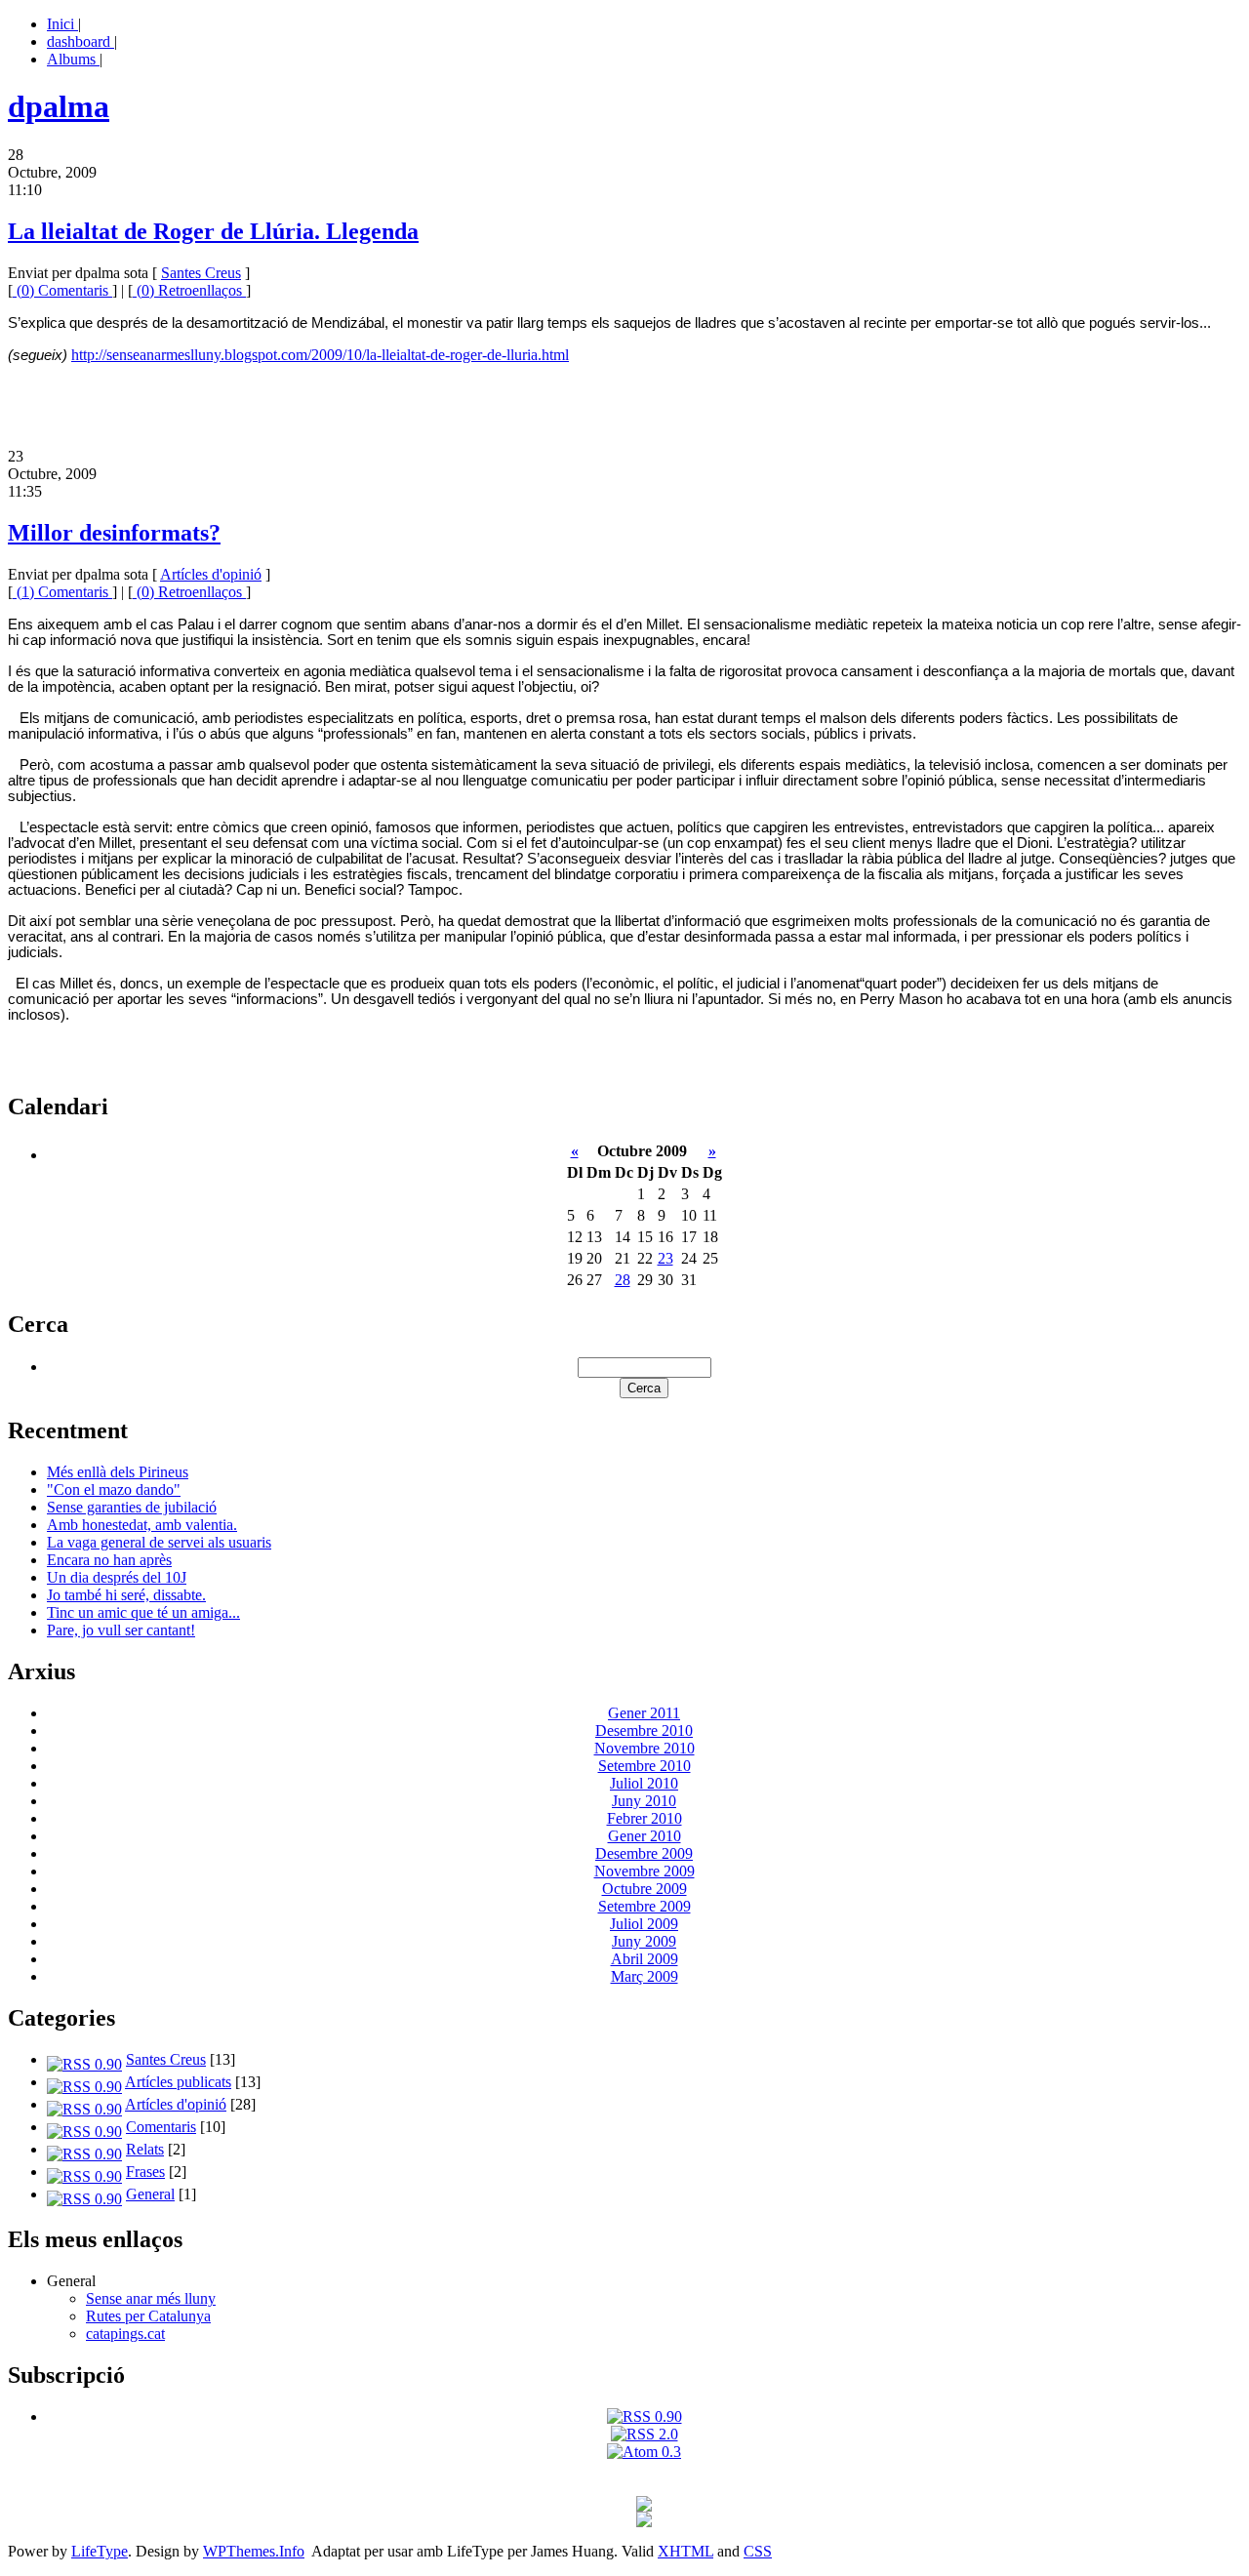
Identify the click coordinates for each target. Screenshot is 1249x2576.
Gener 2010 (645, 1836)
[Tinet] (644, 2522)
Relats (145, 2149)
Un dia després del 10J (117, 1577)
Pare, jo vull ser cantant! (121, 1630)
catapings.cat (125, 2334)
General (150, 2194)
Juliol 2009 (644, 1924)
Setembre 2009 (645, 1906)
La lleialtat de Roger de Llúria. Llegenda (213, 231)
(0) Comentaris (62, 290)
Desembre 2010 (644, 1731)
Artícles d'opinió (211, 574)
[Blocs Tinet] (644, 2506)
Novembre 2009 (645, 1871)
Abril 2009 (645, 1959)
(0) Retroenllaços (189, 290)
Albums (73, 59)
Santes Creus (201, 273)
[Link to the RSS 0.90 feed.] (645, 2416)
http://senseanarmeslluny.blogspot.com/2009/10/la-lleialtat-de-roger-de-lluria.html (320, 355)
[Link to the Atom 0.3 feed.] (644, 2452)
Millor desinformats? (114, 533)
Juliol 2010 (644, 1783)
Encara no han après (109, 1560)
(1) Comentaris (62, 592)
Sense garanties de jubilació (132, 1507)
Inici (62, 24)
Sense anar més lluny (151, 2298)
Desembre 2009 (644, 1853)
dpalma (59, 106)
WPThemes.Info (254, 2551)
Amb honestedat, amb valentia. (142, 1525)
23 (665, 1258)
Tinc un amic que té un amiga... (143, 1612)
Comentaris (161, 2127)
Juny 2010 (644, 1801)
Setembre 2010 (645, 1766)
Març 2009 (645, 1976)
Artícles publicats (178, 2082)
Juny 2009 (644, 1941)
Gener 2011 (644, 1713)
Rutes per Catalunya (148, 2316)
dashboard (81, 41)
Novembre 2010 (645, 1748)
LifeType (100, 2551)
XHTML (685, 2551)
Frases (145, 2172)
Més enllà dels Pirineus (118, 1472)
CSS (758, 2551)
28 (623, 1280)
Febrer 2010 (645, 1818)
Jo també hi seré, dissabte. (126, 1595)
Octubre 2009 (645, 1889)
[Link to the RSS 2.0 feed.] (645, 2434)
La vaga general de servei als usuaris (159, 1542)
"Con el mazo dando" (114, 1489)
